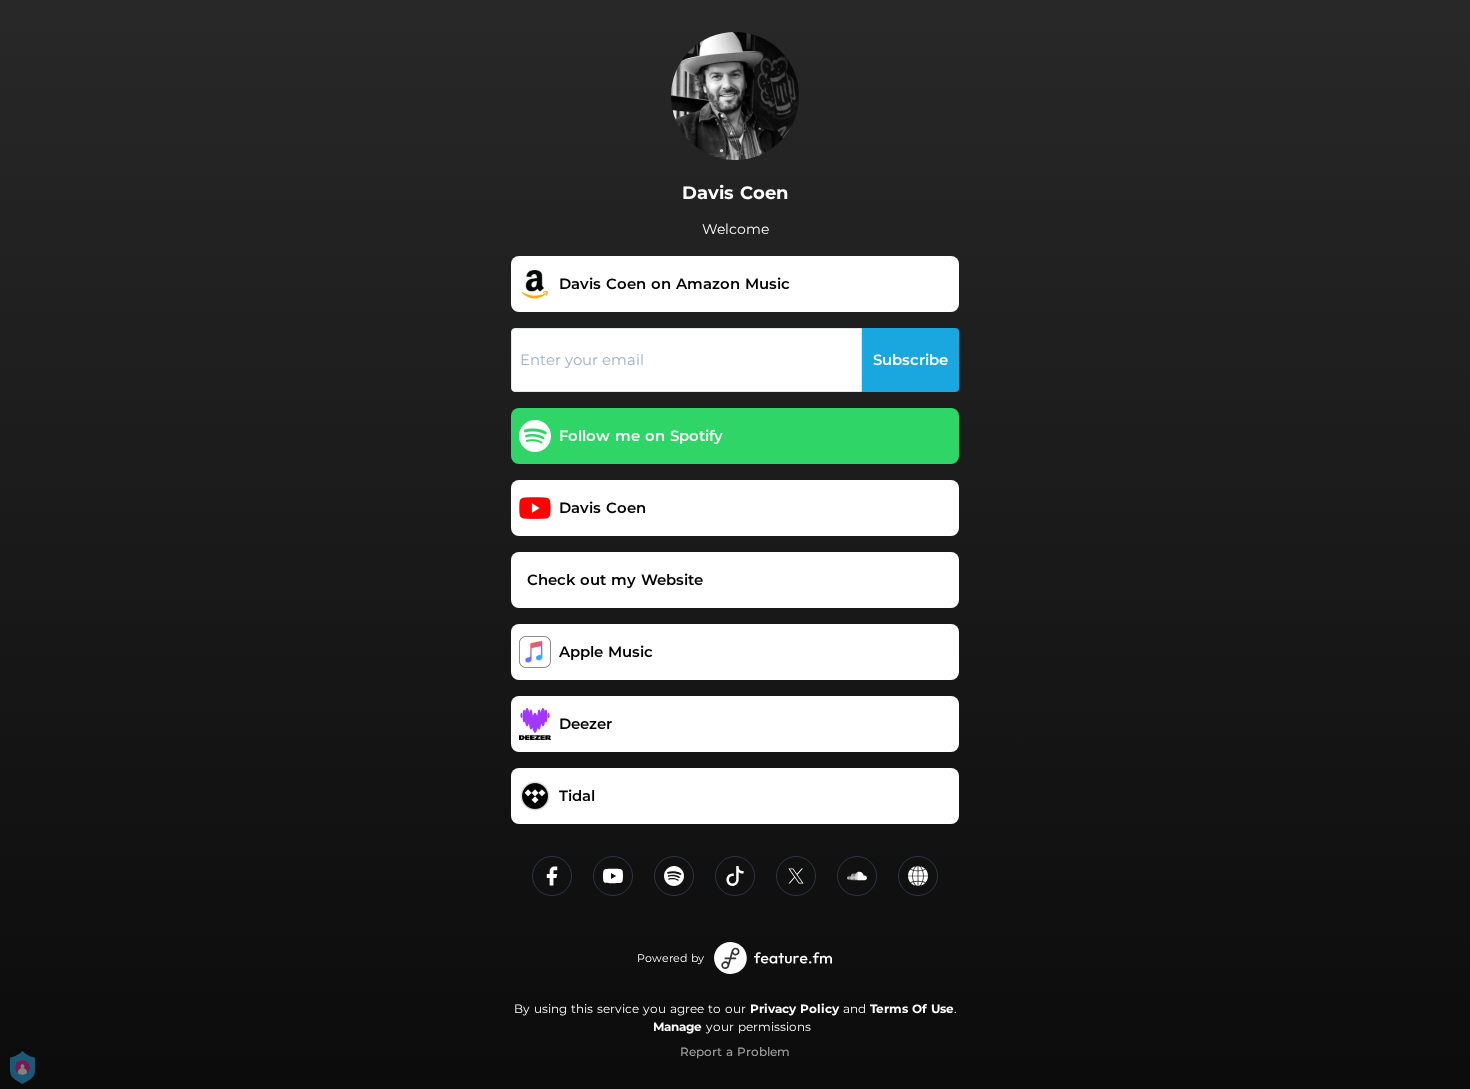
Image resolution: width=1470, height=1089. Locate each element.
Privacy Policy (794, 1008)
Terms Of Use (912, 1008)
